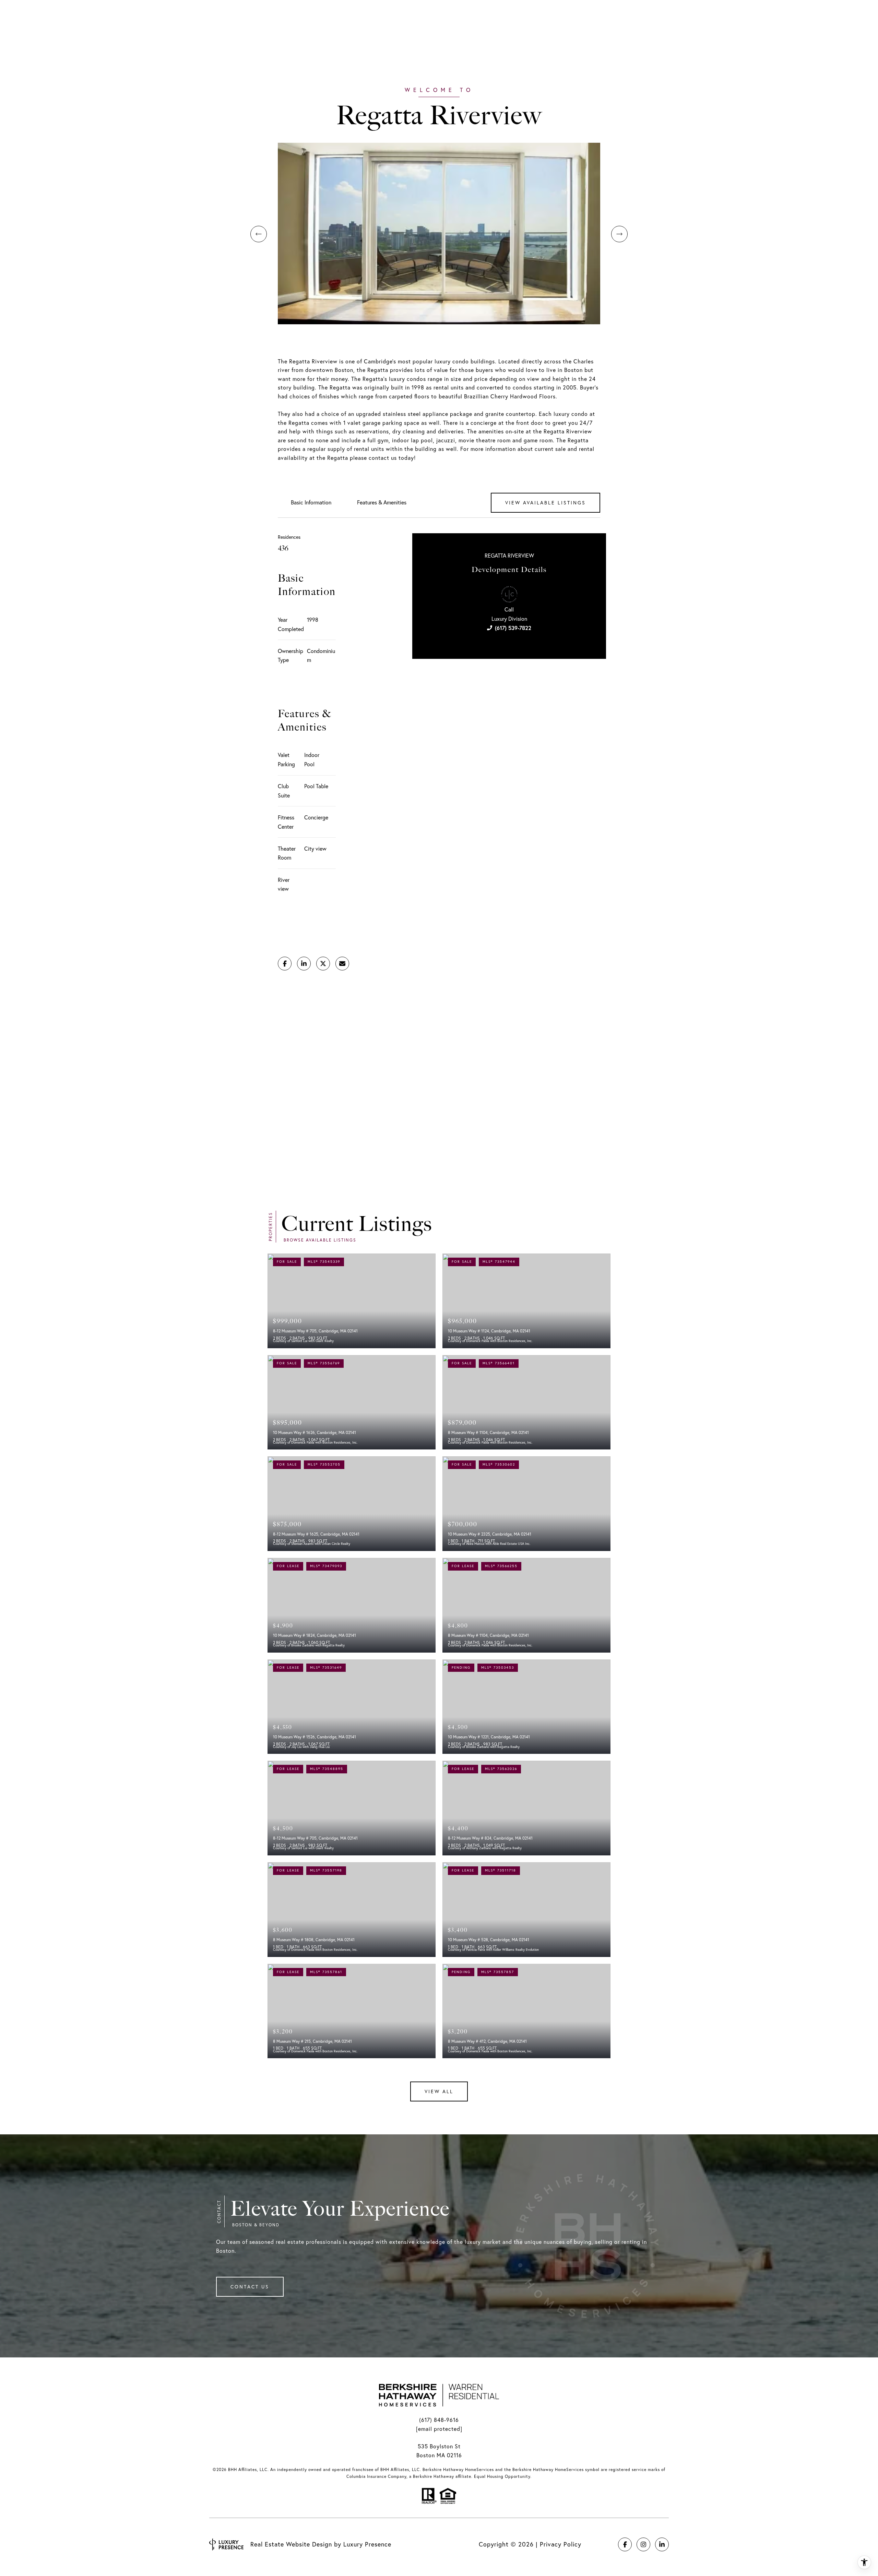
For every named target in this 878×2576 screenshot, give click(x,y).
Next (619, 234)
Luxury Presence (367, 2544)
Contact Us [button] (250, 2287)
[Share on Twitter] (323, 964)
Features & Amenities (382, 502)
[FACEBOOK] (625, 2544)
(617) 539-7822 (513, 628)
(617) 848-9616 (439, 2420)
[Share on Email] (342, 964)
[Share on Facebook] (285, 964)
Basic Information (311, 502)
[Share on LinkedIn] (304, 964)
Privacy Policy (561, 2544)
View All (439, 2091)
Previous (259, 234)
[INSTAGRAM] (643, 2544)
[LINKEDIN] (662, 2544)
